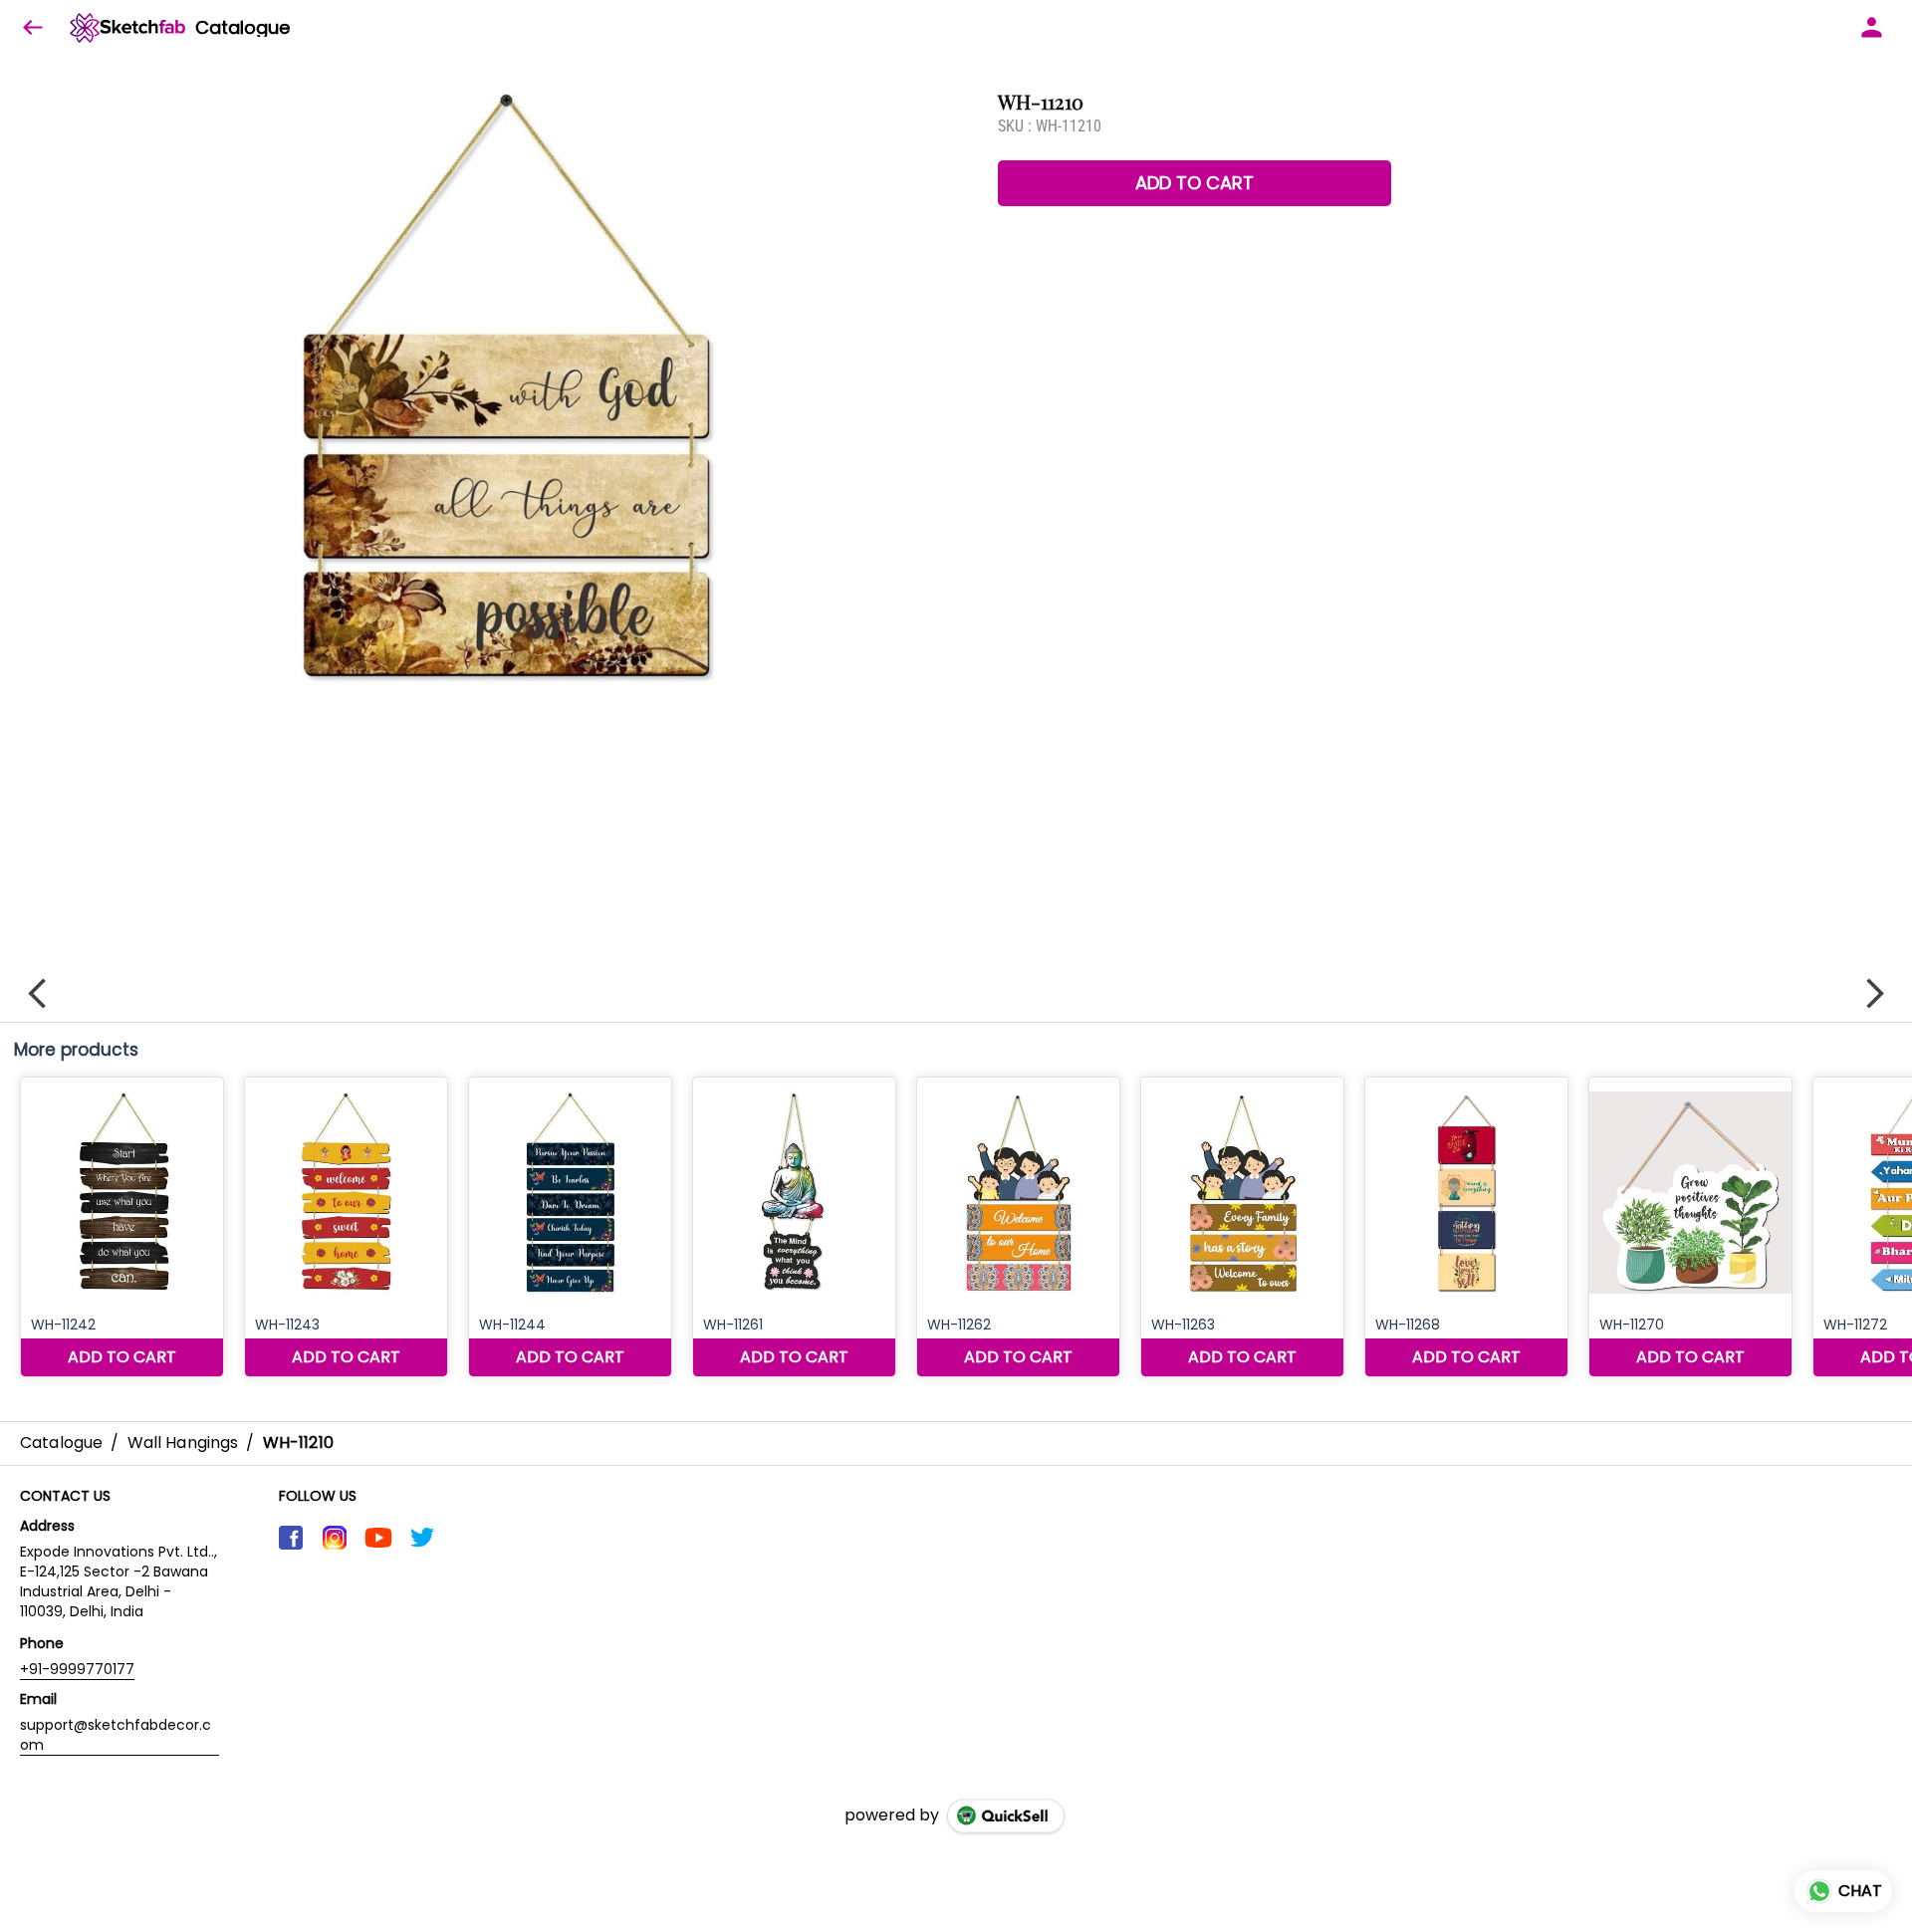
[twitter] (422, 1538)
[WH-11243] (346, 1227)
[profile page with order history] (1872, 28)
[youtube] (378, 1538)
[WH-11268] (1466, 1227)
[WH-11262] (1018, 1227)
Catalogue (242, 28)
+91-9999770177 (77, 1669)
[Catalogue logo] (127, 28)
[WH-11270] (1690, 1227)
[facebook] (291, 1538)
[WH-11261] (794, 1227)
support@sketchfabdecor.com (116, 1735)
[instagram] (335, 1538)
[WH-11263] (1242, 1227)
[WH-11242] (122, 1227)
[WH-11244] (570, 1227)
